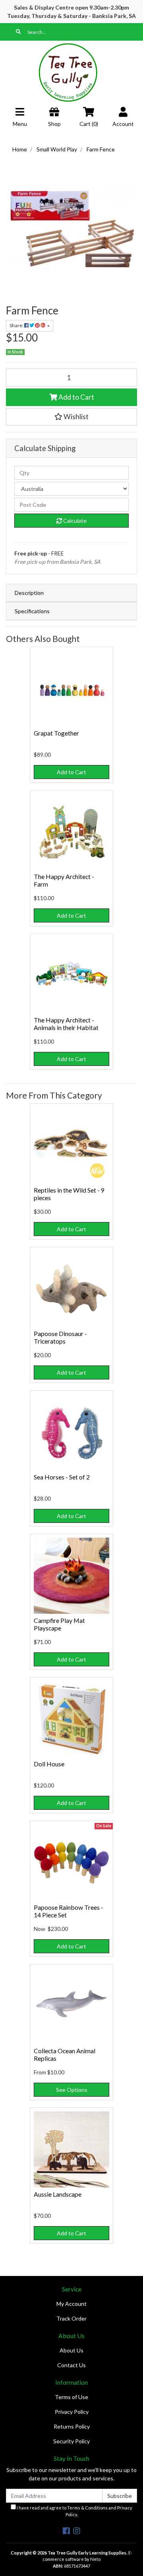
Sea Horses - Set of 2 (62, 1477)
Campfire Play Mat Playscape (59, 1624)
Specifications (32, 611)
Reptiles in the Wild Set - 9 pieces (69, 1194)
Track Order (71, 2318)
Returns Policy (72, 2426)
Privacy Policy (72, 2412)
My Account (71, 2304)
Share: (17, 325)
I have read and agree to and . (74, 2511)
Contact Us (71, 2365)
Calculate (74, 521)
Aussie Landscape (58, 2194)
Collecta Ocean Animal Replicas (65, 2054)
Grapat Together (56, 733)
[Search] (18, 32)
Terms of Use (71, 2397)
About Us (71, 2350)
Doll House (49, 1764)
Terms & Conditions (87, 2508)
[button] (71, 417)
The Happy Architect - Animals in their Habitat (66, 1024)
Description (29, 593)
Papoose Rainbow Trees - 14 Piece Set (69, 1911)
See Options (72, 2090)
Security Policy (71, 2441)
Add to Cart (76, 397)
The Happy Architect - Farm (64, 880)
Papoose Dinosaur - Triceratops (60, 1337)
